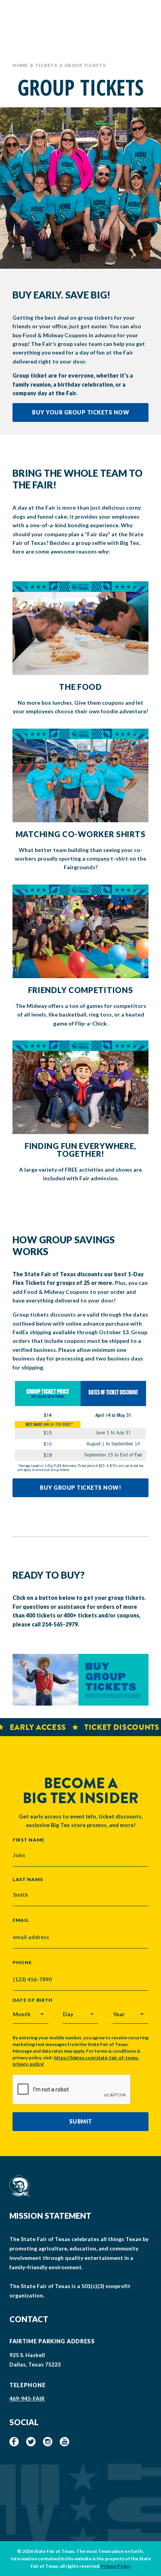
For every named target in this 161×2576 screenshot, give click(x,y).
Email (21, 1920)
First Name (29, 1840)
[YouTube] (64, 2442)
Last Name (28, 1879)
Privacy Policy (116, 2566)
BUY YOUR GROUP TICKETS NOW (80, 412)
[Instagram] (48, 2442)
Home (20, 65)
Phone (22, 1963)
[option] (80, 188)
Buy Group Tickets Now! (80, 1488)
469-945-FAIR (27, 2398)
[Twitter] (31, 2442)
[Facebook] (14, 2442)
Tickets (46, 65)
